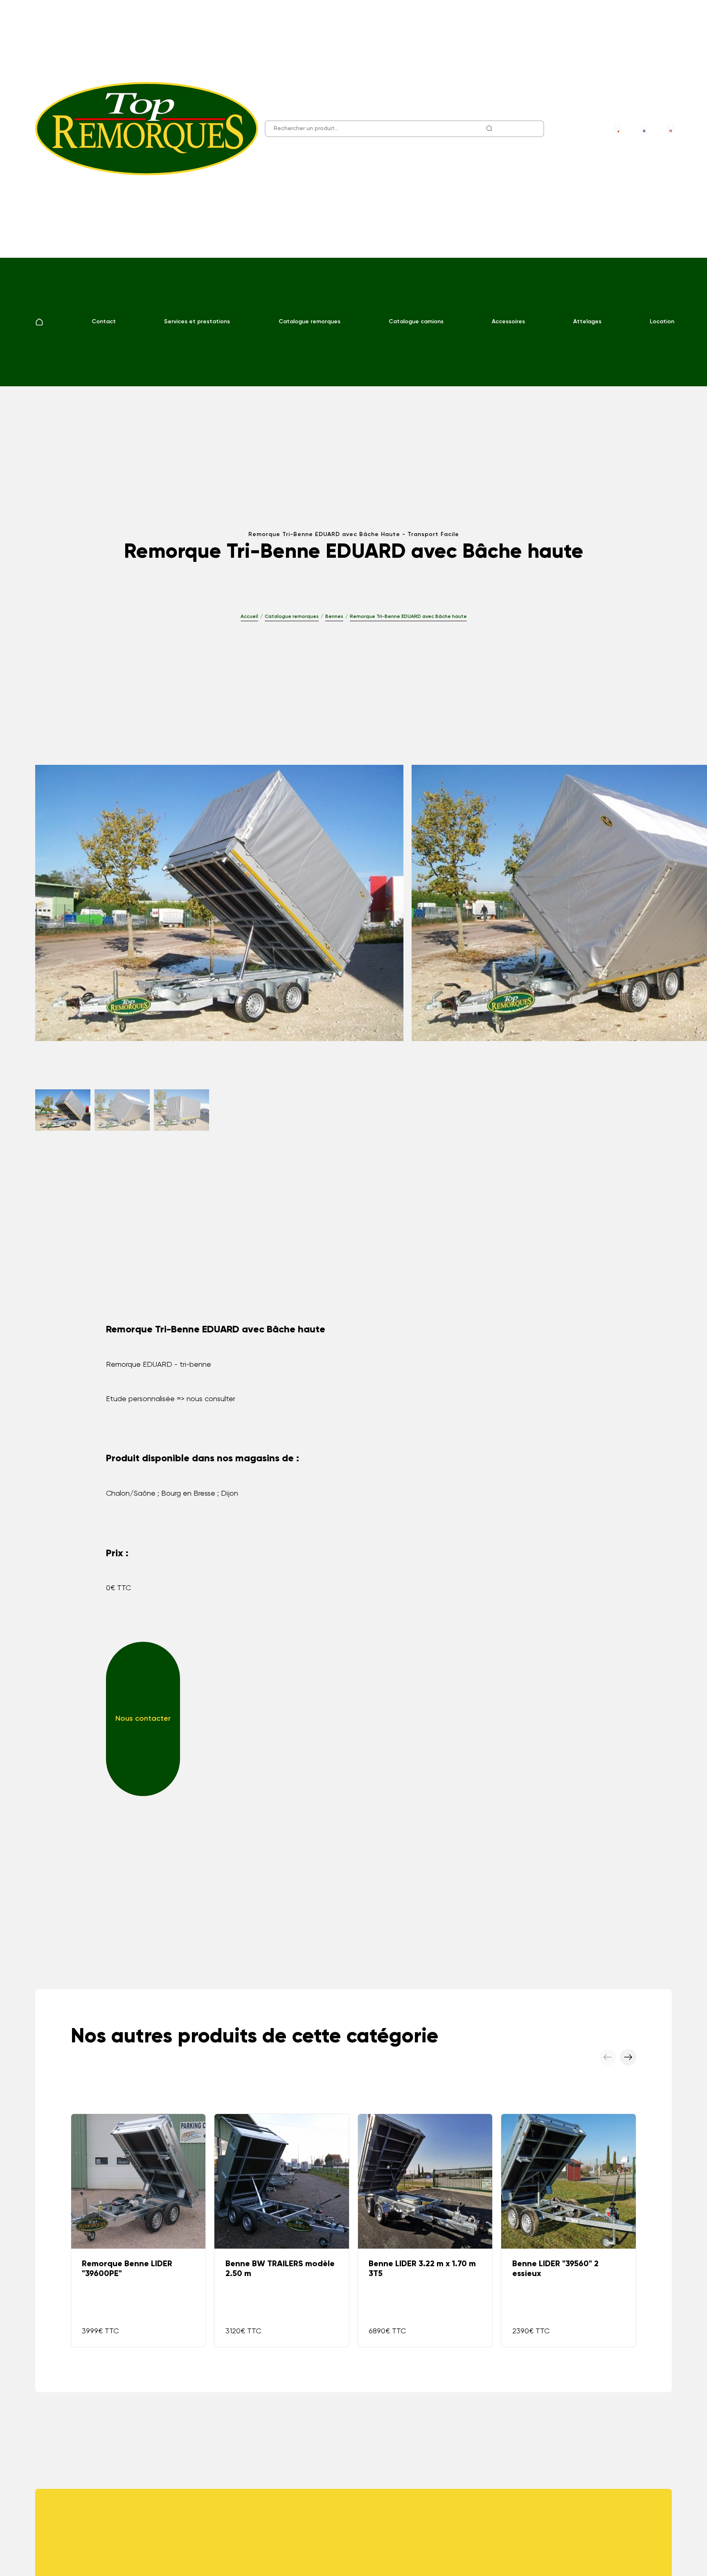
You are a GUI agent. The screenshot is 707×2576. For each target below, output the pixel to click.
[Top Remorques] (147, 129)
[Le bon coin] (618, 129)
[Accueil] (39, 322)
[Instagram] (670, 129)
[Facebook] (644, 129)
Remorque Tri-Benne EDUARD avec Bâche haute (408, 617)
